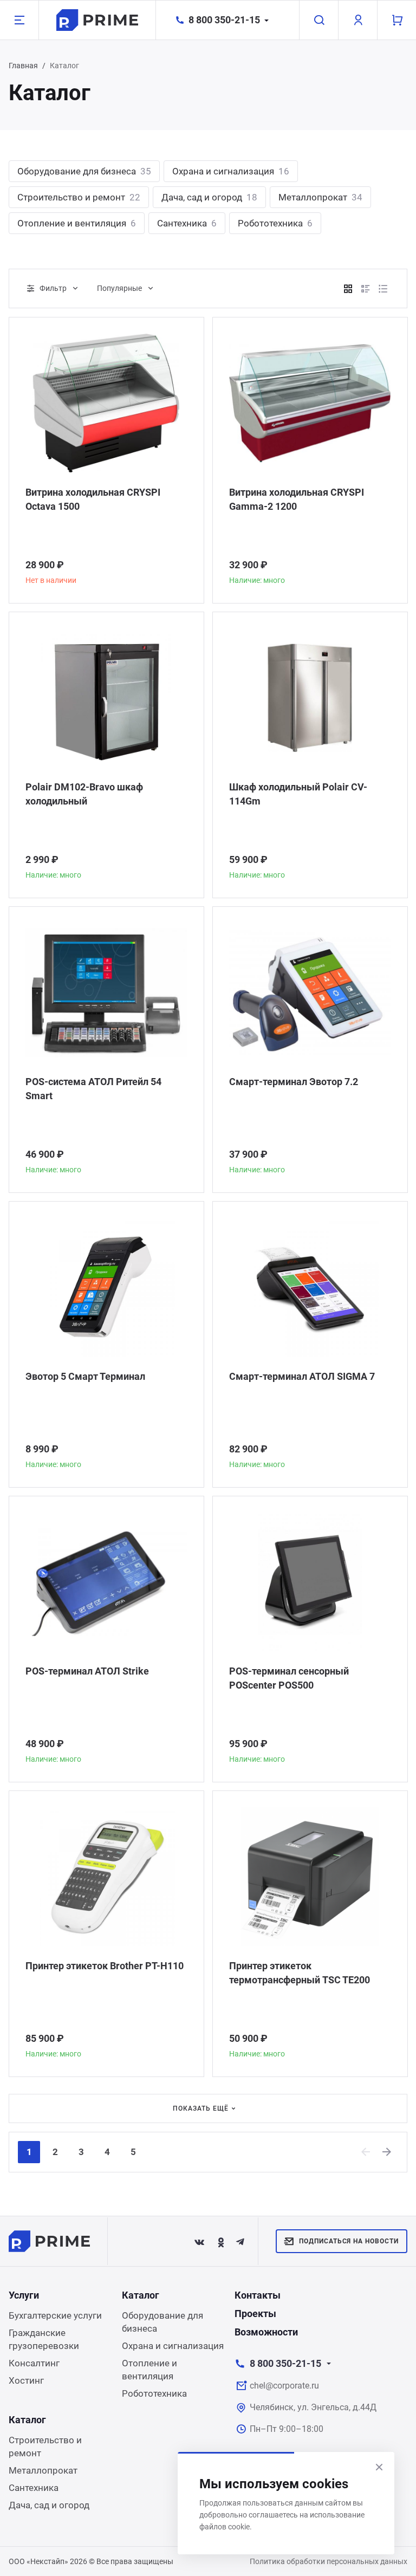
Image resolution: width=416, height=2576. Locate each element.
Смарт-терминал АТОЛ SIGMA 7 (302, 1376)
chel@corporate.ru (284, 2386)
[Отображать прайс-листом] (383, 289)
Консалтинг (34, 2363)
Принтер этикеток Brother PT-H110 (105, 1966)
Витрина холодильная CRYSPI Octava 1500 (93, 499)
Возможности (266, 2332)
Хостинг (26, 2380)
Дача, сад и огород (209, 197)
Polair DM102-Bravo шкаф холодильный (84, 794)
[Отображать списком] (366, 289)
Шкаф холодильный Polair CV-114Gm (298, 794)
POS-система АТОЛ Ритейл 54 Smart (93, 1089)
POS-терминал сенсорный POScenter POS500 (289, 1678)
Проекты (255, 2314)
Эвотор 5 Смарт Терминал (85, 1376)
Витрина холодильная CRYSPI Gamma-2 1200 (297, 499)
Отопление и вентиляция (77, 223)
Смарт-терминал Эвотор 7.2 (294, 1082)
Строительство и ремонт (79, 197)
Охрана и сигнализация (231, 171)
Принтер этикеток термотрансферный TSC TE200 (300, 1973)
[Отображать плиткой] (348, 289)
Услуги (24, 2295)
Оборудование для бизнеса (84, 171)
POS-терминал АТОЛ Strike (87, 1671)
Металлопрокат (320, 197)
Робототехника (275, 223)
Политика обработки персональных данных (329, 2561)
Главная (23, 66)
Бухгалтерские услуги (55, 2315)
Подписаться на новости (349, 2241)
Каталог (141, 2295)
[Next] (387, 2152)
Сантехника (187, 223)
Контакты (258, 2295)
